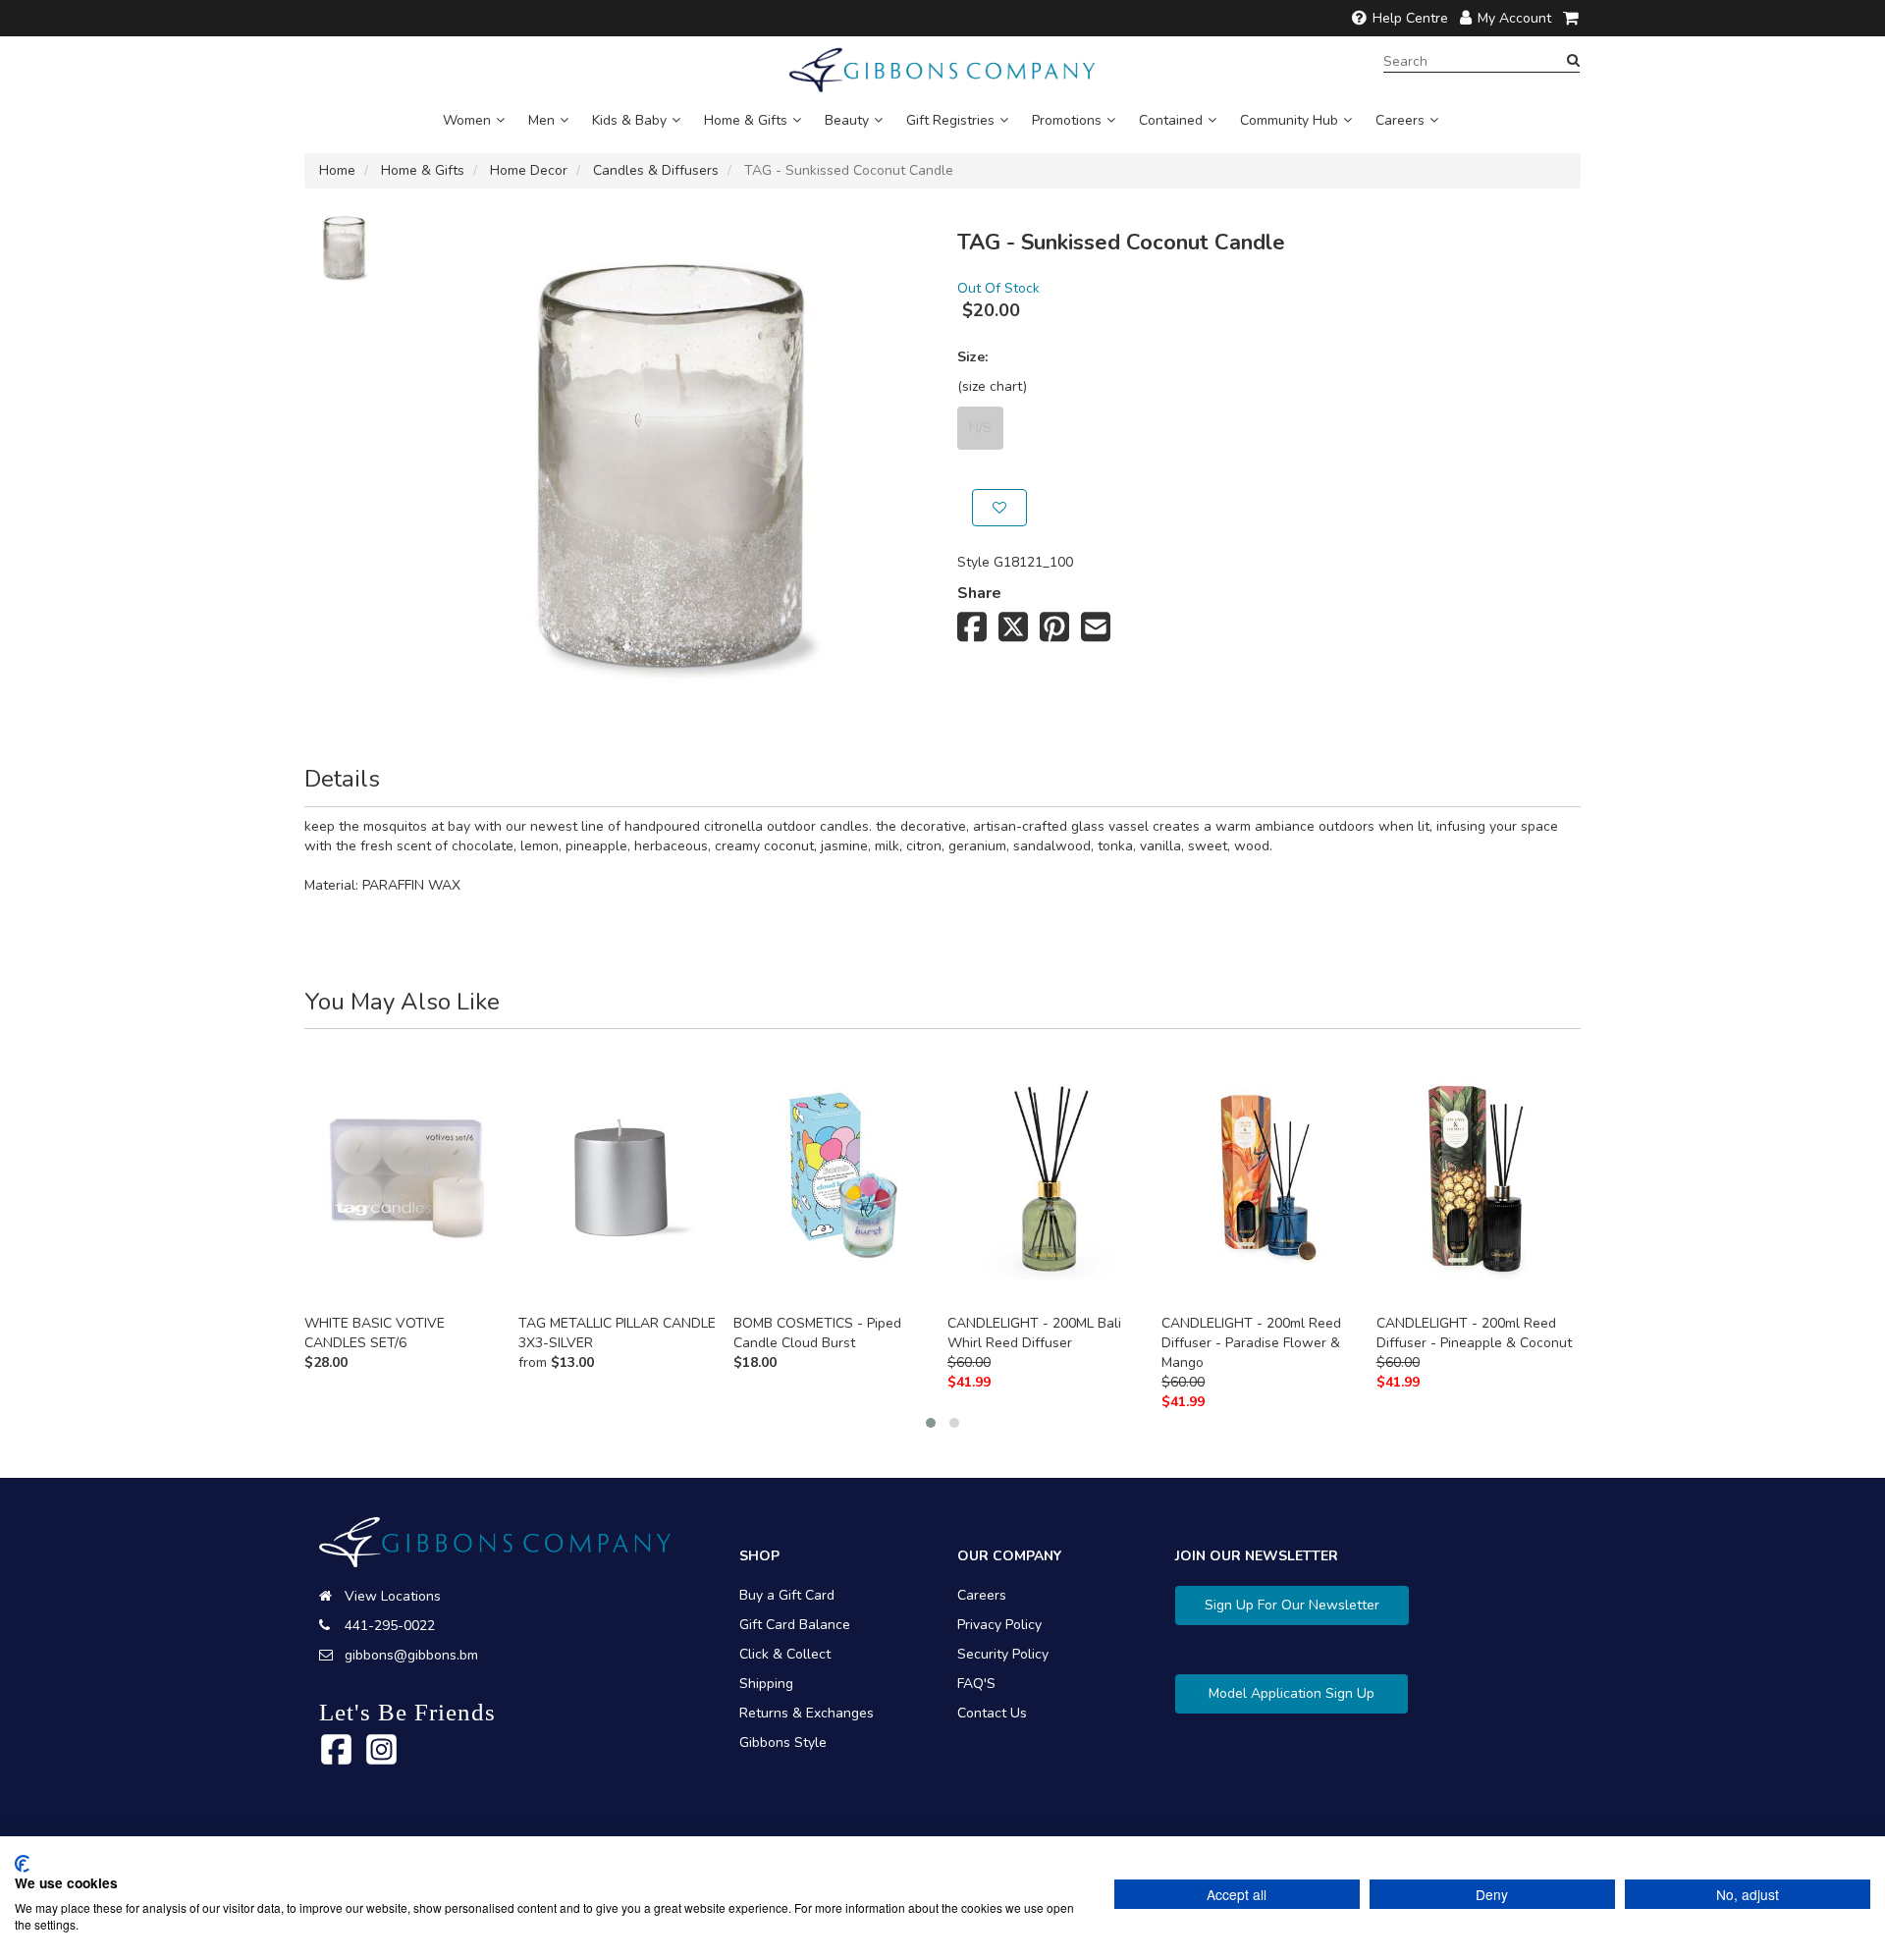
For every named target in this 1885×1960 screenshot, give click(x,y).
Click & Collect (785, 1654)
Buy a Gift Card (787, 1595)
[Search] (1573, 61)
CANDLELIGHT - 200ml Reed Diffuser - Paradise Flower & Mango (1251, 1343)
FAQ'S (976, 1684)
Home (337, 170)
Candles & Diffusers (656, 170)
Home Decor (529, 170)
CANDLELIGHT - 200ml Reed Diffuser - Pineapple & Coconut (1474, 1333)
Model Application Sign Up (1292, 1693)
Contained (1171, 120)
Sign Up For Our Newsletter (1292, 1605)
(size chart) (992, 386)
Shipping (766, 1684)
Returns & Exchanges (807, 1713)
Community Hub (1289, 120)
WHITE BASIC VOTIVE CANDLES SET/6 (375, 1333)
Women (467, 120)
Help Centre (1410, 18)
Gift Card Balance (795, 1625)
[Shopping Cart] (1572, 18)
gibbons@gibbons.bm (411, 1655)
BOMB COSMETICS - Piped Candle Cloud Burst (817, 1333)
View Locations (393, 1596)
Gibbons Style (783, 1742)
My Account (1514, 18)
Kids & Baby (629, 120)
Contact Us (992, 1713)
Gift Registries (950, 120)
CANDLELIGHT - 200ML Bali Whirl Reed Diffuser (1034, 1333)
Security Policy (1003, 1654)
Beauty (847, 120)
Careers (1400, 120)
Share (979, 593)
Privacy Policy (999, 1625)
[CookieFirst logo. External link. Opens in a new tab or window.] (22, 1864)
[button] (931, 1423)
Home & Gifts (746, 120)
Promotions (1067, 120)
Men (541, 120)
